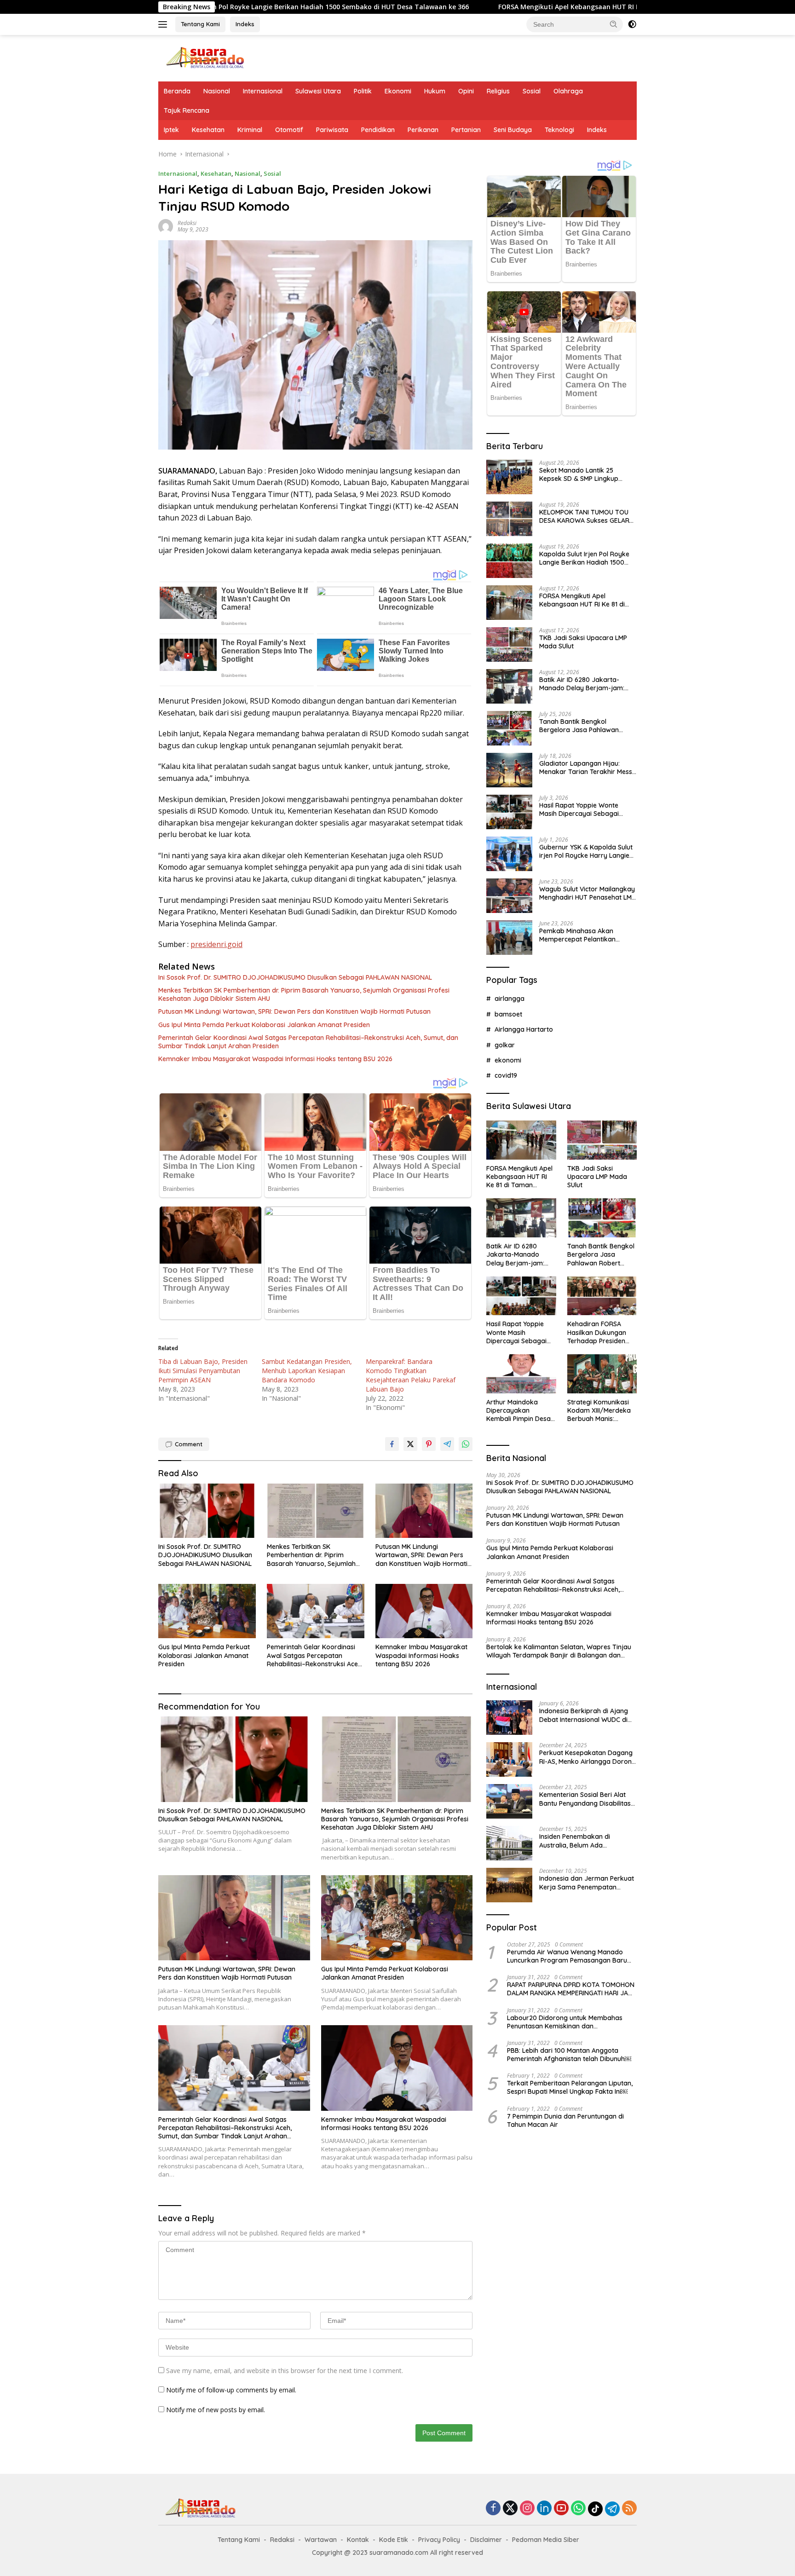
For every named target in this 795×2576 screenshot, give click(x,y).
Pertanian (466, 130)
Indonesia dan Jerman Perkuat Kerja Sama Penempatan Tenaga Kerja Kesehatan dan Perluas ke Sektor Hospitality (587, 1883)
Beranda (177, 91)
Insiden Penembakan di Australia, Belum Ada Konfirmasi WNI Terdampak (582, 1841)
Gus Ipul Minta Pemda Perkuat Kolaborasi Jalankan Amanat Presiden (264, 1025)
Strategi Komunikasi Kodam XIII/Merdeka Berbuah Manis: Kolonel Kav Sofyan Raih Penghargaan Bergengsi (599, 1411)
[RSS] (629, 2509)
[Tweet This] (410, 1444)
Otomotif (289, 130)
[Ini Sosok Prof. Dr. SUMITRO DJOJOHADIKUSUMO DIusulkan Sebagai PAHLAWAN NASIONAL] (207, 1511)
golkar (505, 1045)
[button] (614, 24)
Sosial (532, 91)
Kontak (358, 2540)
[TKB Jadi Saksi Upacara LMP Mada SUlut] (509, 644)
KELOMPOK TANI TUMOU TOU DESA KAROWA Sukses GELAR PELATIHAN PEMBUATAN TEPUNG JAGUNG (584, 516)
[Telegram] (612, 2509)
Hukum (435, 91)
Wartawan (321, 2540)
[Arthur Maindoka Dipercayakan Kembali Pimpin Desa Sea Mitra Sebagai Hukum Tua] (521, 1374)
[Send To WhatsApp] (466, 1444)
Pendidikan (378, 130)
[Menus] (164, 24)
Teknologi (559, 130)
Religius (498, 91)
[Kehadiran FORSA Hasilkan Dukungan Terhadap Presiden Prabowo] (602, 1296)
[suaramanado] (204, 57)
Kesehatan (208, 130)
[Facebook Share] (392, 1444)
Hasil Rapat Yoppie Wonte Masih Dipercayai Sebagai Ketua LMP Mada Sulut (579, 809)
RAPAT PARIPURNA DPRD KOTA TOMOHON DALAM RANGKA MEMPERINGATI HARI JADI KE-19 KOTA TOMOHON (571, 1989)
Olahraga (568, 91)
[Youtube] (561, 2509)
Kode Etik (394, 2540)
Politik (363, 91)
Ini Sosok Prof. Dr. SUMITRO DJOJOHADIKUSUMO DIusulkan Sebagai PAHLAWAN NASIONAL (295, 977)
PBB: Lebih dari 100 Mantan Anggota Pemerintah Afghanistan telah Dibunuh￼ (569, 2055)
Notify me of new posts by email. (216, 2410)
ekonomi (508, 1060)
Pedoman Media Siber (546, 2540)
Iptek (171, 130)
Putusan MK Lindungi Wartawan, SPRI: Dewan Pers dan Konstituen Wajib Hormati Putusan (294, 1011)
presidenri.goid (216, 944)
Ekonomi (398, 91)
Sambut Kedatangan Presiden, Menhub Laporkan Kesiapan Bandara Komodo (307, 1371)
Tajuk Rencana (187, 110)
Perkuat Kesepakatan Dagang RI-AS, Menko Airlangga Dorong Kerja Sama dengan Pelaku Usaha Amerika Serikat (588, 1757)
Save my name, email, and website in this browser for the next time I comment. (285, 2371)
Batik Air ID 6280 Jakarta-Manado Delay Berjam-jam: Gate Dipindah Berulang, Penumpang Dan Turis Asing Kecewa (582, 684)
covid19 (506, 1075)
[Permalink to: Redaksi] (166, 226)
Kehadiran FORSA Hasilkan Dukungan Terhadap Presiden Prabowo (597, 1332)
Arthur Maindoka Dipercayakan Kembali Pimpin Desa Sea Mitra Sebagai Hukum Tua (518, 1411)
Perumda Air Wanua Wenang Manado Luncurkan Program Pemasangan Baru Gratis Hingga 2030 (567, 1956)
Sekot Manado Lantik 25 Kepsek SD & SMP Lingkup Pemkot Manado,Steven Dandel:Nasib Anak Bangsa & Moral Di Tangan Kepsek (584, 474)
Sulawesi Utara (318, 91)
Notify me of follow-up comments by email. (231, 2390)
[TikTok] (595, 2509)
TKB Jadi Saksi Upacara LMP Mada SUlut (583, 642)
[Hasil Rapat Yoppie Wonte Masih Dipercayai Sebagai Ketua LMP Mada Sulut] (509, 812)
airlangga (510, 999)
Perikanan (423, 130)
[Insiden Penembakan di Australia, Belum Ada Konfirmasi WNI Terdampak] (509, 1843)
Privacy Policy (439, 2540)
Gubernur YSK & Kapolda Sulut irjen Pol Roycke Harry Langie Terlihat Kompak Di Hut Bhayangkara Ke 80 (586, 851)
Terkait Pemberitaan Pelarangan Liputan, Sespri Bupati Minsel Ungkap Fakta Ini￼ (570, 2087)
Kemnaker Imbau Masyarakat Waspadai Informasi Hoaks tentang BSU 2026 (275, 1059)
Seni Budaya (513, 130)
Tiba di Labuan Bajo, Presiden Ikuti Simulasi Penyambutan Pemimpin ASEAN (203, 1371)
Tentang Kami (200, 24)
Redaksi (187, 223)
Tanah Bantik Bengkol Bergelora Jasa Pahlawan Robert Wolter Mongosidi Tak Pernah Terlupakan (584, 726)
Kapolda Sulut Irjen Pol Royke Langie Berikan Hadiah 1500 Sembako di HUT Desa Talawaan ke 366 (584, 558)
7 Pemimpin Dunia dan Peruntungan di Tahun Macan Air (565, 2120)
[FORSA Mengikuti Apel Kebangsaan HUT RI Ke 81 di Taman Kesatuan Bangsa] (509, 603)
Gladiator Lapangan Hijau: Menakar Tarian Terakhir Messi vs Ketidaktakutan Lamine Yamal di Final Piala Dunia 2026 (587, 768)
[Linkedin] (544, 2509)
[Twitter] (510, 2509)
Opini (466, 91)
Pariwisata (332, 130)
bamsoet (508, 1014)
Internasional (263, 91)
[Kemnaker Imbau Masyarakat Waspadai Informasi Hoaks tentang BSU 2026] (424, 1611)
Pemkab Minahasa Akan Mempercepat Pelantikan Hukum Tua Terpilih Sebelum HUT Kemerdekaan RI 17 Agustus (582, 935)
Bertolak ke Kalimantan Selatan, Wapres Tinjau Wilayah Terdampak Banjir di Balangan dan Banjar (559, 1651)
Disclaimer (486, 2540)
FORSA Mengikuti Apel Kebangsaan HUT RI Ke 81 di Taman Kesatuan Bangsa (476, 7)
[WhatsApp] (578, 2509)
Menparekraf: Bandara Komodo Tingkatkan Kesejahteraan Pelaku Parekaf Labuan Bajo (411, 1375)
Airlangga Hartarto (524, 1029)
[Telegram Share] (447, 1444)
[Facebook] (493, 2509)
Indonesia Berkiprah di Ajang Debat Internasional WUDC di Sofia (584, 1715)
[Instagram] (527, 2509)
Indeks (245, 24)
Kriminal (250, 130)
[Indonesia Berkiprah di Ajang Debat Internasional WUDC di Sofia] (509, 1718)
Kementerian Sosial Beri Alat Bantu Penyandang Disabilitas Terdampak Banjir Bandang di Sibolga (586, 1799)
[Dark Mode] (632, 24)
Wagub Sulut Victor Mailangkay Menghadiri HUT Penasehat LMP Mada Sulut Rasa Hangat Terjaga (587, 893)
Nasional (217, 91)
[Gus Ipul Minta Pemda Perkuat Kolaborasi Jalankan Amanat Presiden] (207, 1611)
